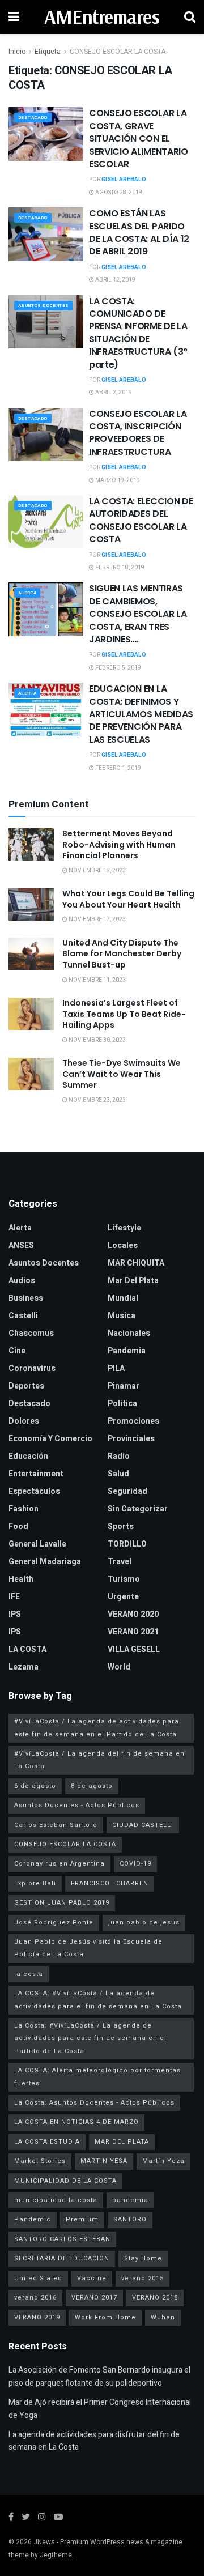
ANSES (21, 1246)
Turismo (124, 1579)
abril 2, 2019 (113, 393)
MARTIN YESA (104, 2161)
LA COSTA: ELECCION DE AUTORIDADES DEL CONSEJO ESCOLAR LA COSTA (141, 520)
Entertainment (36, 1474)
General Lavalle (37, 1544)
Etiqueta (48, 52)
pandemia (130, 2200)
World (119, 1667)
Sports (121, 1527)
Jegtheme (56, 2555)
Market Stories (40, 2161)
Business (26, 1298)
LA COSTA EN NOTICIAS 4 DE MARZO (76, 2122)
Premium (82, 2219)
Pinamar (124, 1386)
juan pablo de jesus (144, 1923)
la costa (29, 1974)
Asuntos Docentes (43, 306)
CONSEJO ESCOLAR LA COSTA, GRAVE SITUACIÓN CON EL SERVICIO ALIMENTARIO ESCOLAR (139, 139)
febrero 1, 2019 (118, 768)
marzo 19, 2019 (117, 480)
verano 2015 (143, 2278)
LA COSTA (27, 1649)
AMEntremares (102, 17)
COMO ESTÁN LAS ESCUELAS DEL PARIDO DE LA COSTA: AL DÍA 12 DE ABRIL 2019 (139, 232)
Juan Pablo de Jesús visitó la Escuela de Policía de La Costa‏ (88, 1948)
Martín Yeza (163, 2161)
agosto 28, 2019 (118, 193)
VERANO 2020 (133, 1614)
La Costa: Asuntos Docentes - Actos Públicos (94, 2103)
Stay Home (143, 2258)
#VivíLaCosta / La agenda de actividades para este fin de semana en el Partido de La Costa (97, 1728)
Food (18, 1527)
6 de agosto (35, 1786)
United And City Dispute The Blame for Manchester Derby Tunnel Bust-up (122, 954)
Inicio (17, 52)
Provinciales (131, 1439)
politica (122, 1404)
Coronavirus (32, 1368)
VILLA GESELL (134, 1649)
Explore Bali (35, 1883)
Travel (120, 1562)
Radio (119, 1456)
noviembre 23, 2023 (97, 1100)
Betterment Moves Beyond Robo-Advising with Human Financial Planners (119, 844)
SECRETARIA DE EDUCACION (62, 2258)
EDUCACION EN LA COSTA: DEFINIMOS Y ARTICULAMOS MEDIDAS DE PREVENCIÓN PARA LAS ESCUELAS (141, 714)
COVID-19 (135, 1864)
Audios (22, 1281)
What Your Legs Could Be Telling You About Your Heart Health (128, 899)
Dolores (24, 1421)
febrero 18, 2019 (119, 568)
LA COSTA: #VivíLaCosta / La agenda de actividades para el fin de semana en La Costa (98, 2000)
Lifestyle (124, 1228)
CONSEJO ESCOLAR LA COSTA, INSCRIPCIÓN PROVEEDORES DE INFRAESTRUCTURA (138, 433)
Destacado (33, 118)
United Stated (38, 2278)
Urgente (123, 1597)
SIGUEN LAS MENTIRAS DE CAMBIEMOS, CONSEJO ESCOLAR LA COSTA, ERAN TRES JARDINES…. (138, 614)
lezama (24, 1667)
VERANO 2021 (133, 1632)
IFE (14, 1597)
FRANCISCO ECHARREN (110, 1883)
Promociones (133, 1421)
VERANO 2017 (94, 2298)
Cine (17, 1351)
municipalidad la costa (56, 2200)
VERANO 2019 (37, 2317)
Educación (28, 1456)
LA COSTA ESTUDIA (47, 2142)
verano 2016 (35, 2298)
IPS (15, 1614)
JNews (44, 2542)
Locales (123, 1246)
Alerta (27, 593)
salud (118, 1474)
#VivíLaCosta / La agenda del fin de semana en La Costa (99, 1760)
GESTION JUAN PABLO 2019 (62, 1903)
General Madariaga (45, 1562)
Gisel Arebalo (124, 180)
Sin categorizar (138, 1509)
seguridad (127, 1491)
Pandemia (127, 1351)
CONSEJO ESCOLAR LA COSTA (118, 52)
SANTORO (130, 2219)
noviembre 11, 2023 (97, 980)
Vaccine (92, 2278)
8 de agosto (92, 1786)
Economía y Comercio (50, 1439)
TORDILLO (127, 1544)
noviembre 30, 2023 (97, 1040)
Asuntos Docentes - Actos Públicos (77, 1805)
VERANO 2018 (155, 2298)
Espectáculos (34, 1491)
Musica (122, 1316)
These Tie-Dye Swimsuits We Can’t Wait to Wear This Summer (122, 1074)
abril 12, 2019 (115, 280)
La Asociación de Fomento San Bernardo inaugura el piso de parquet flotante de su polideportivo (99, 2376)
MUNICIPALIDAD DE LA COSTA (65, 2181)
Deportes (26, 1386)
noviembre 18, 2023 (97, 871)
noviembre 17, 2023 (97, 919)
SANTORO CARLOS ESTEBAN (62, 2239)
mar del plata (133, 1281)
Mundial (123, 1298)
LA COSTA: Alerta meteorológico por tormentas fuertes (97, 2077)
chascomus (31, 1333)
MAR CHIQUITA (136, 1263)
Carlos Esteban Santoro (56, 1825)
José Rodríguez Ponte (54, 1923)
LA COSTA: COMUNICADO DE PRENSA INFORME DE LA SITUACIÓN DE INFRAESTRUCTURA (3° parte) (138, 333)
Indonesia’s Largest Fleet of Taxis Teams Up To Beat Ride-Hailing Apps (124, 1014)
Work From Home (105, 2317)
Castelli (23, 1316)
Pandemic (33, 2219)
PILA (116, 1368)
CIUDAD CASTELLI (143, 1825)
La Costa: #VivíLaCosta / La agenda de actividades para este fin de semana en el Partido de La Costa (90, 2038)
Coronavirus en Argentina (59, 1864)
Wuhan (163, 2317)
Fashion (24, 1509)
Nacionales (129, 1333)
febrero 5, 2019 (118, 668)
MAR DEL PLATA (122, 2142)
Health (21, 1579)
